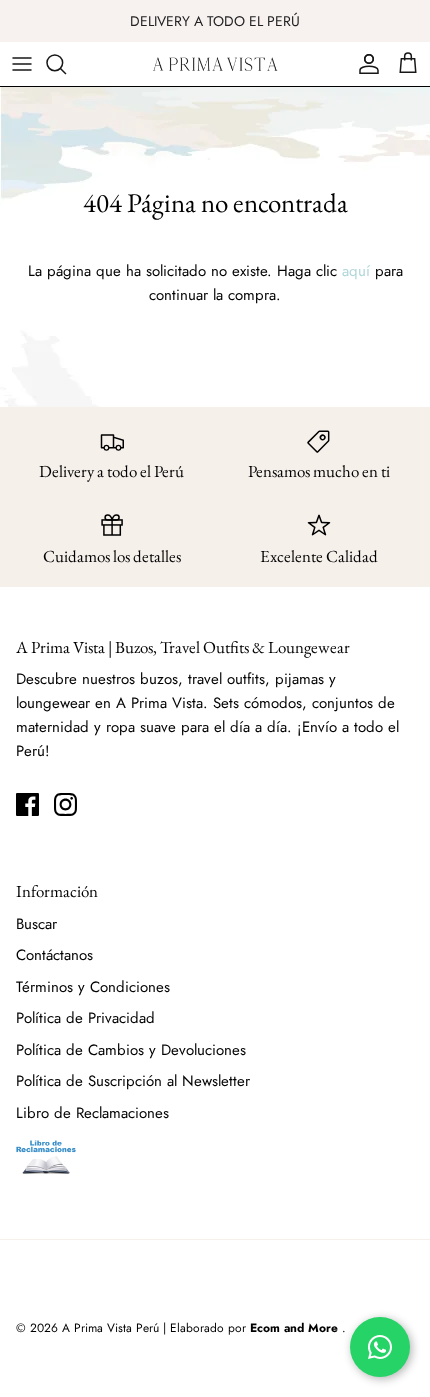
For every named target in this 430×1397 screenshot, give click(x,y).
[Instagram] (65, 804)
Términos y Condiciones (93, 987)
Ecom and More (294, 1328)
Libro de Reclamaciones (92, 1113)
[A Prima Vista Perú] (215, 63)
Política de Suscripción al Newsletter (133, 1081)
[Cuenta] (364, 64)
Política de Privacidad (85, 1018)
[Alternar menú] (22, 64)
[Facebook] (27, 804)
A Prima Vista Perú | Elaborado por (156, 1328)
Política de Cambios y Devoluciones (131, 1050)
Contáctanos (54, 955)
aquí (356, 271)
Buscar (36, 924)
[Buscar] (66, 64)
